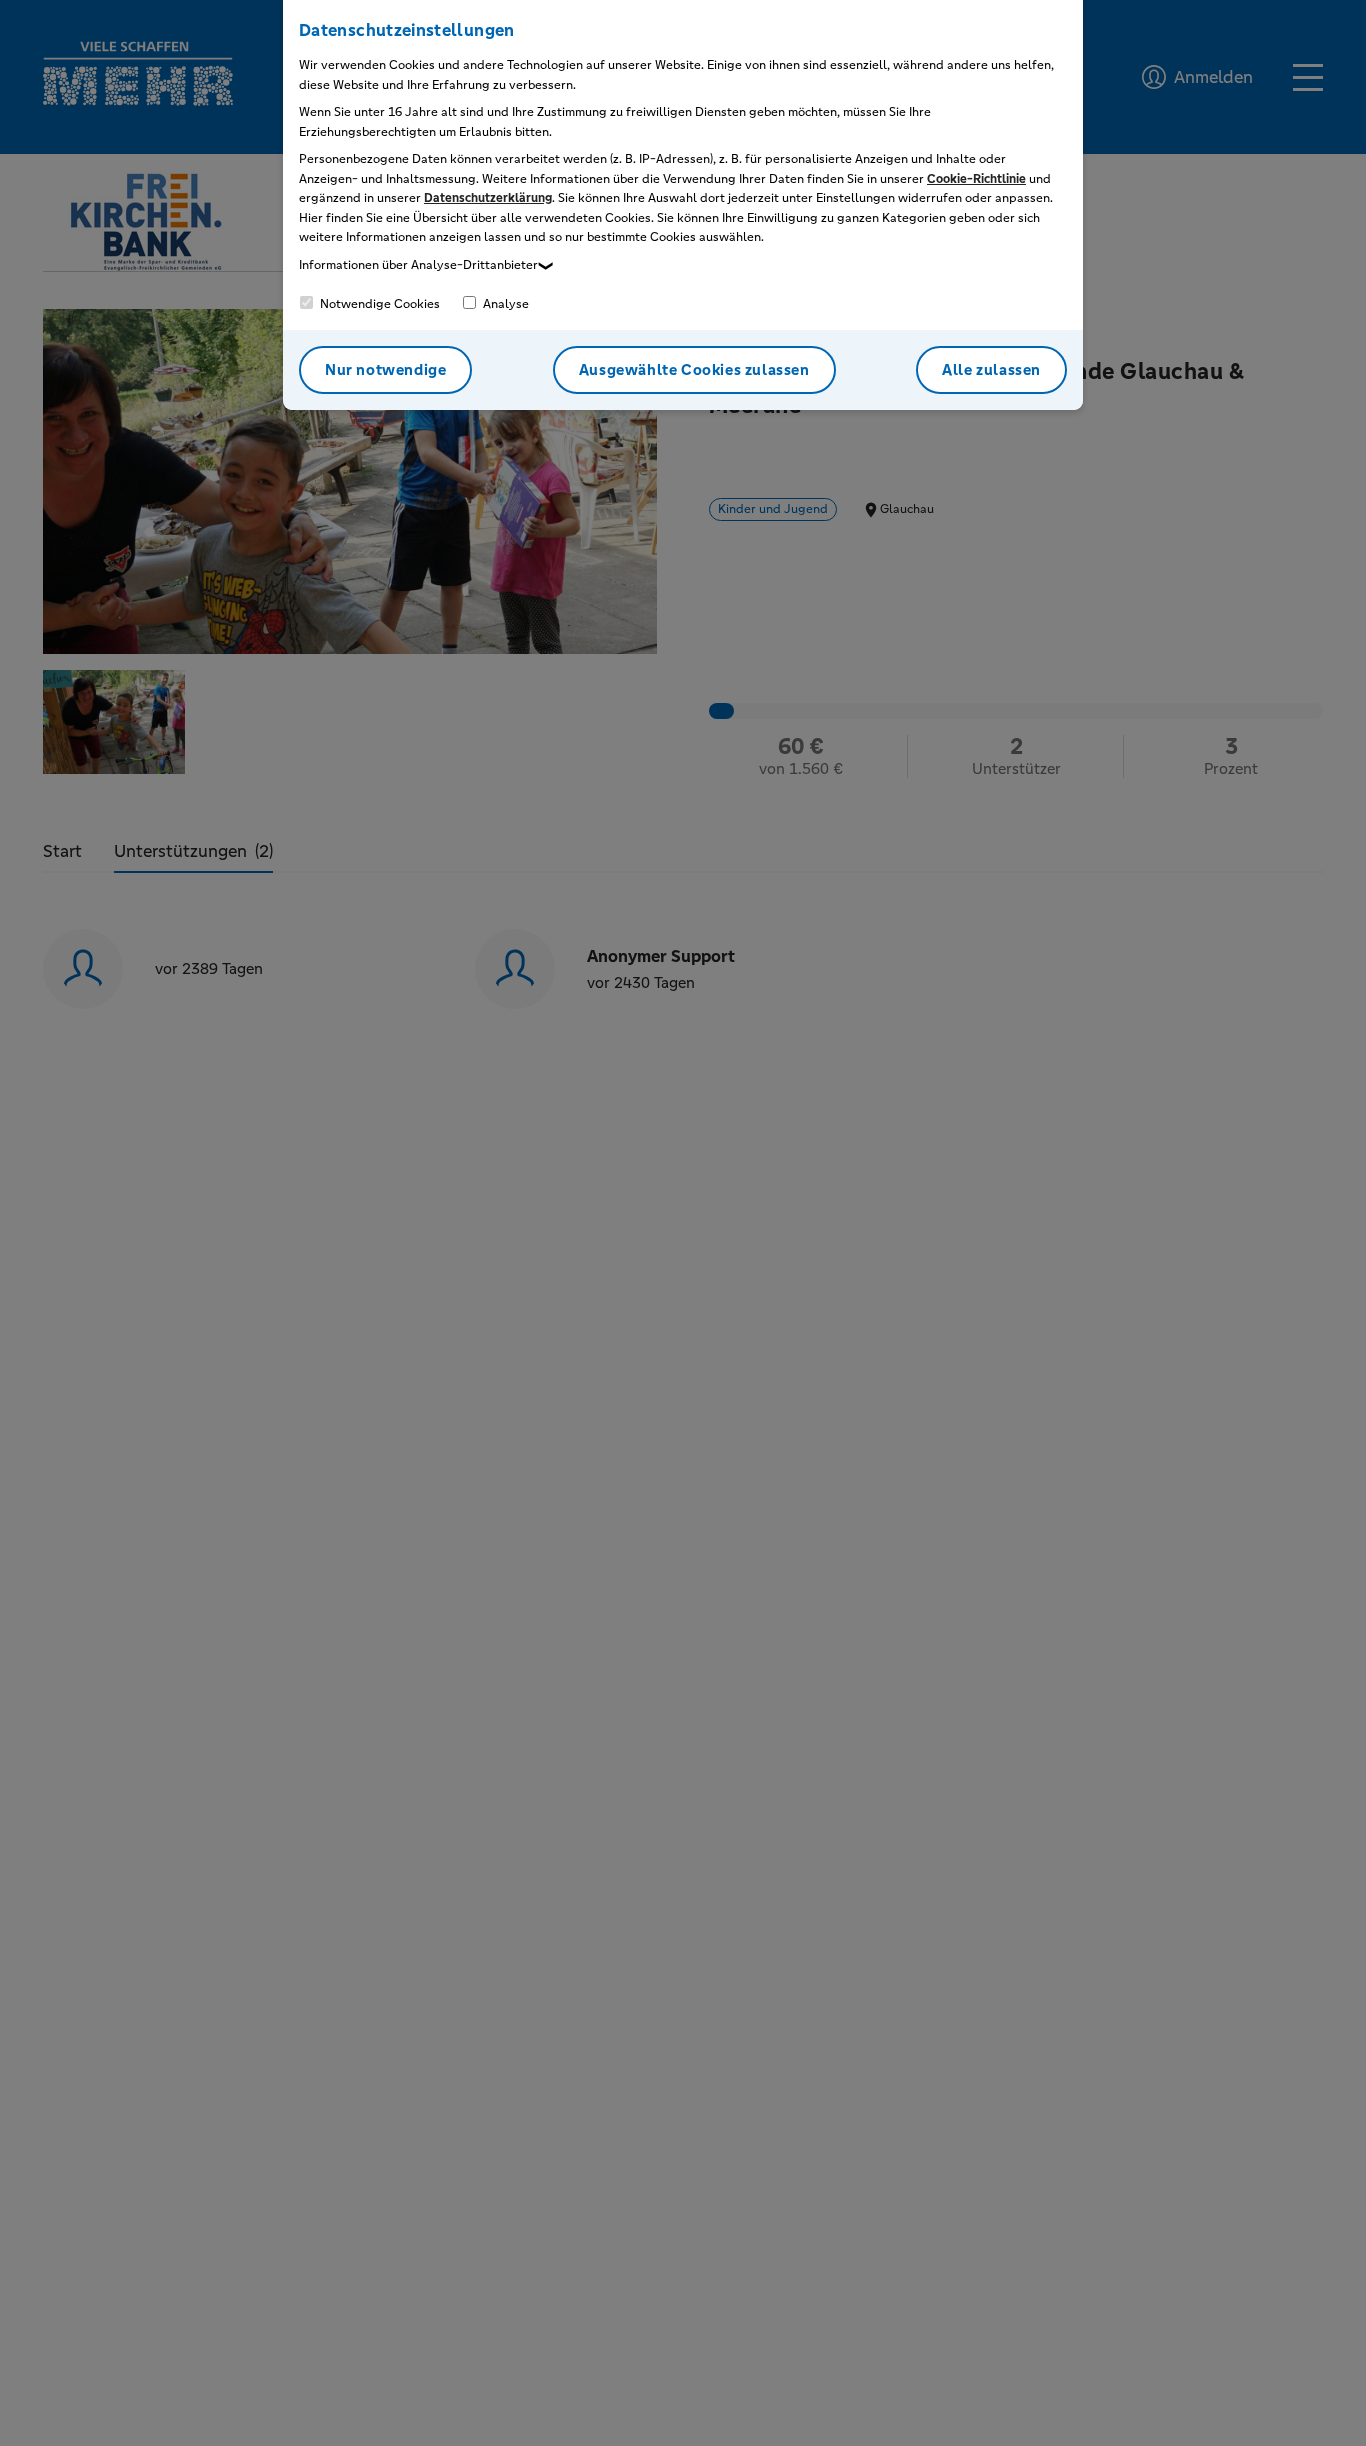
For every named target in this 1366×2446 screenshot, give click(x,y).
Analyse (504, 304)
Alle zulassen (991, 369)
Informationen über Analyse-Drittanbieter (418, 265)
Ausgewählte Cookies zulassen (694, 369)
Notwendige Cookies (378, 304)
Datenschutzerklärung (488, 198)
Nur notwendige (385, 369)
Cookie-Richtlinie (976, 179)
